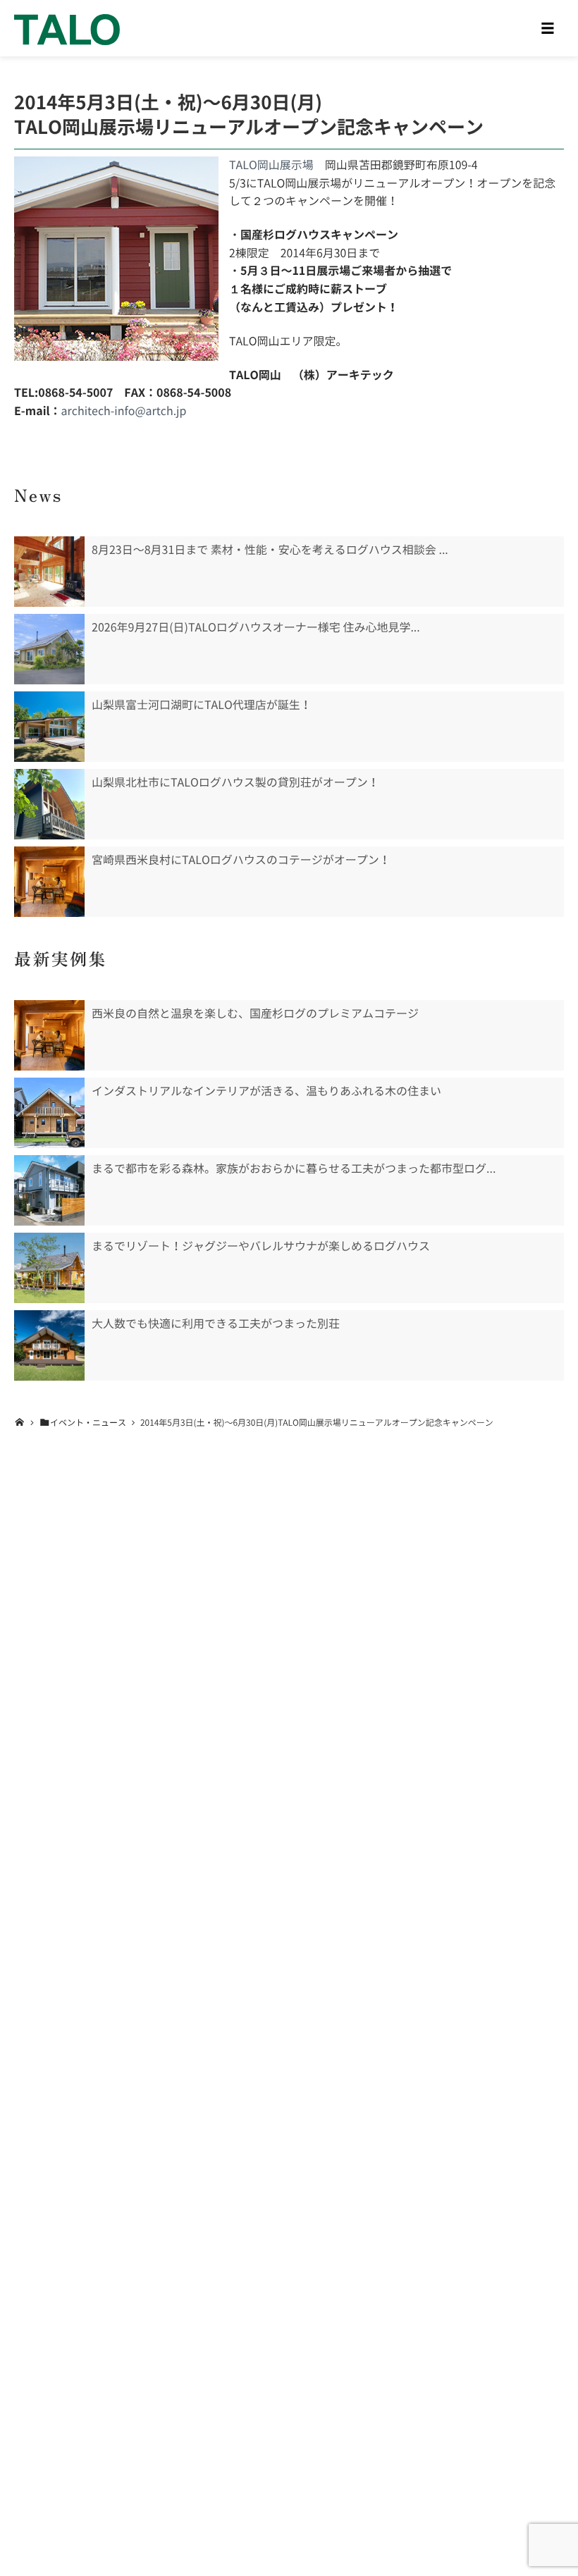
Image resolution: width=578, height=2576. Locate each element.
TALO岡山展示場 (271, 165)
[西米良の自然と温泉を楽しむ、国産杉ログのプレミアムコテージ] (49, 1035)
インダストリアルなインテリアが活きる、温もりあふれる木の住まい (266, 1091)
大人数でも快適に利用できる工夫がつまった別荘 (216, 1324)
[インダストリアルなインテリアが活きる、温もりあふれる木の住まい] (49, 1113)
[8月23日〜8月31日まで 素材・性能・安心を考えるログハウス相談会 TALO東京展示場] (49, 572)
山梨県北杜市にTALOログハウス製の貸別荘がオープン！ (235, 782)
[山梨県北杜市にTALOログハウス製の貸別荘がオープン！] (49, 804)
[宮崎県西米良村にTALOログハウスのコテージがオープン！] (49, 882)
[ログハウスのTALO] (67, 28)
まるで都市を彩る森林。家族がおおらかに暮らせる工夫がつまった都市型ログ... (294, 1169)
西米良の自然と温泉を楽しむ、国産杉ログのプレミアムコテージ (255, 1013)
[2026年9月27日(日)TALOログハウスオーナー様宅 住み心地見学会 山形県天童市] (49, 649)
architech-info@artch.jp (124, 411)
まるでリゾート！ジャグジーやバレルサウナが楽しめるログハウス (261, 1246)
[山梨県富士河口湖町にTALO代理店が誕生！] (49, 727)
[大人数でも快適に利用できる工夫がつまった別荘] (49, 1345)
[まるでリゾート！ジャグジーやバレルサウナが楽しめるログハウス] (49, 1268)
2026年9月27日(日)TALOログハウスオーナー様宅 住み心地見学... (256, 627)
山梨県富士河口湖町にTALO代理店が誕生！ (202, 705)
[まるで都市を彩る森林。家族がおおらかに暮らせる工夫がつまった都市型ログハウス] (49, 1190)
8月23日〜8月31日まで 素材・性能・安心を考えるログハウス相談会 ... (270, 550)
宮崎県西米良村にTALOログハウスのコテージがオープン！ (241, 860)
